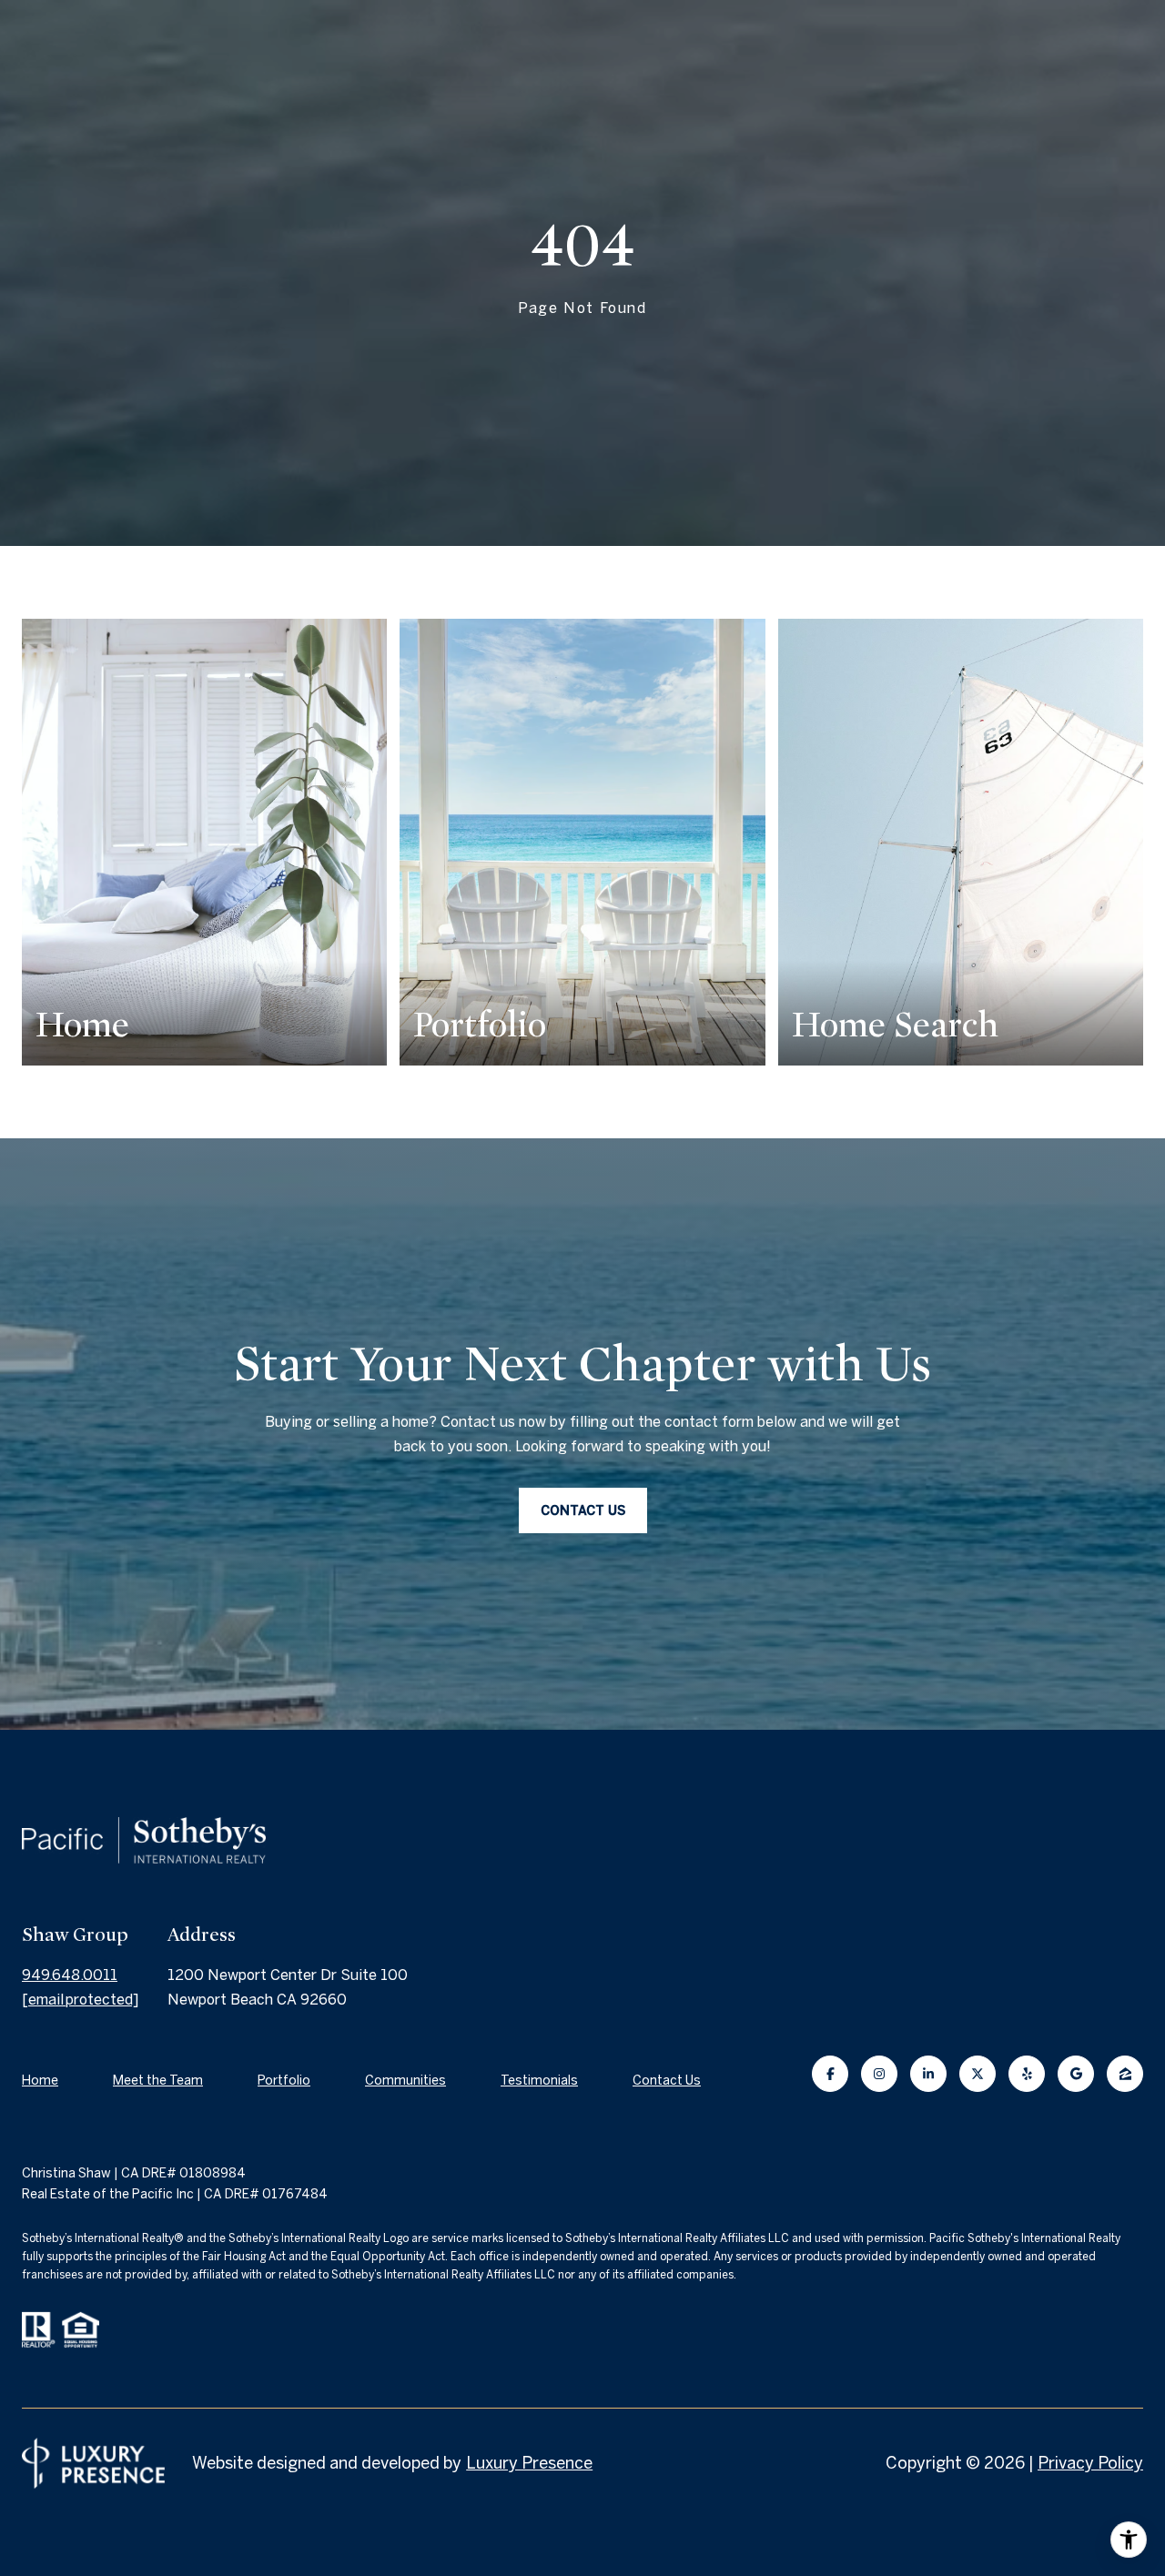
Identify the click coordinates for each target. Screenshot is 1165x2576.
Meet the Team (158, 2080)
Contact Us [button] (583, 1510)
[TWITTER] (978, 2074)
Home (40, 2080)
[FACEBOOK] (830, 2074)
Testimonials (539, 2080)
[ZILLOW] (1125, 2074)
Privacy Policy (1090, 2463)
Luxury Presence (529, 2463)
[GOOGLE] (1076, 2074)
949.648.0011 (70, 1975)
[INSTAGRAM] (879, 2074)
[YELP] (1027, 2074)
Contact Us (667, 2080)
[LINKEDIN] (928, 2074)
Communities (405, 2080)
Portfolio (284, 2080)
